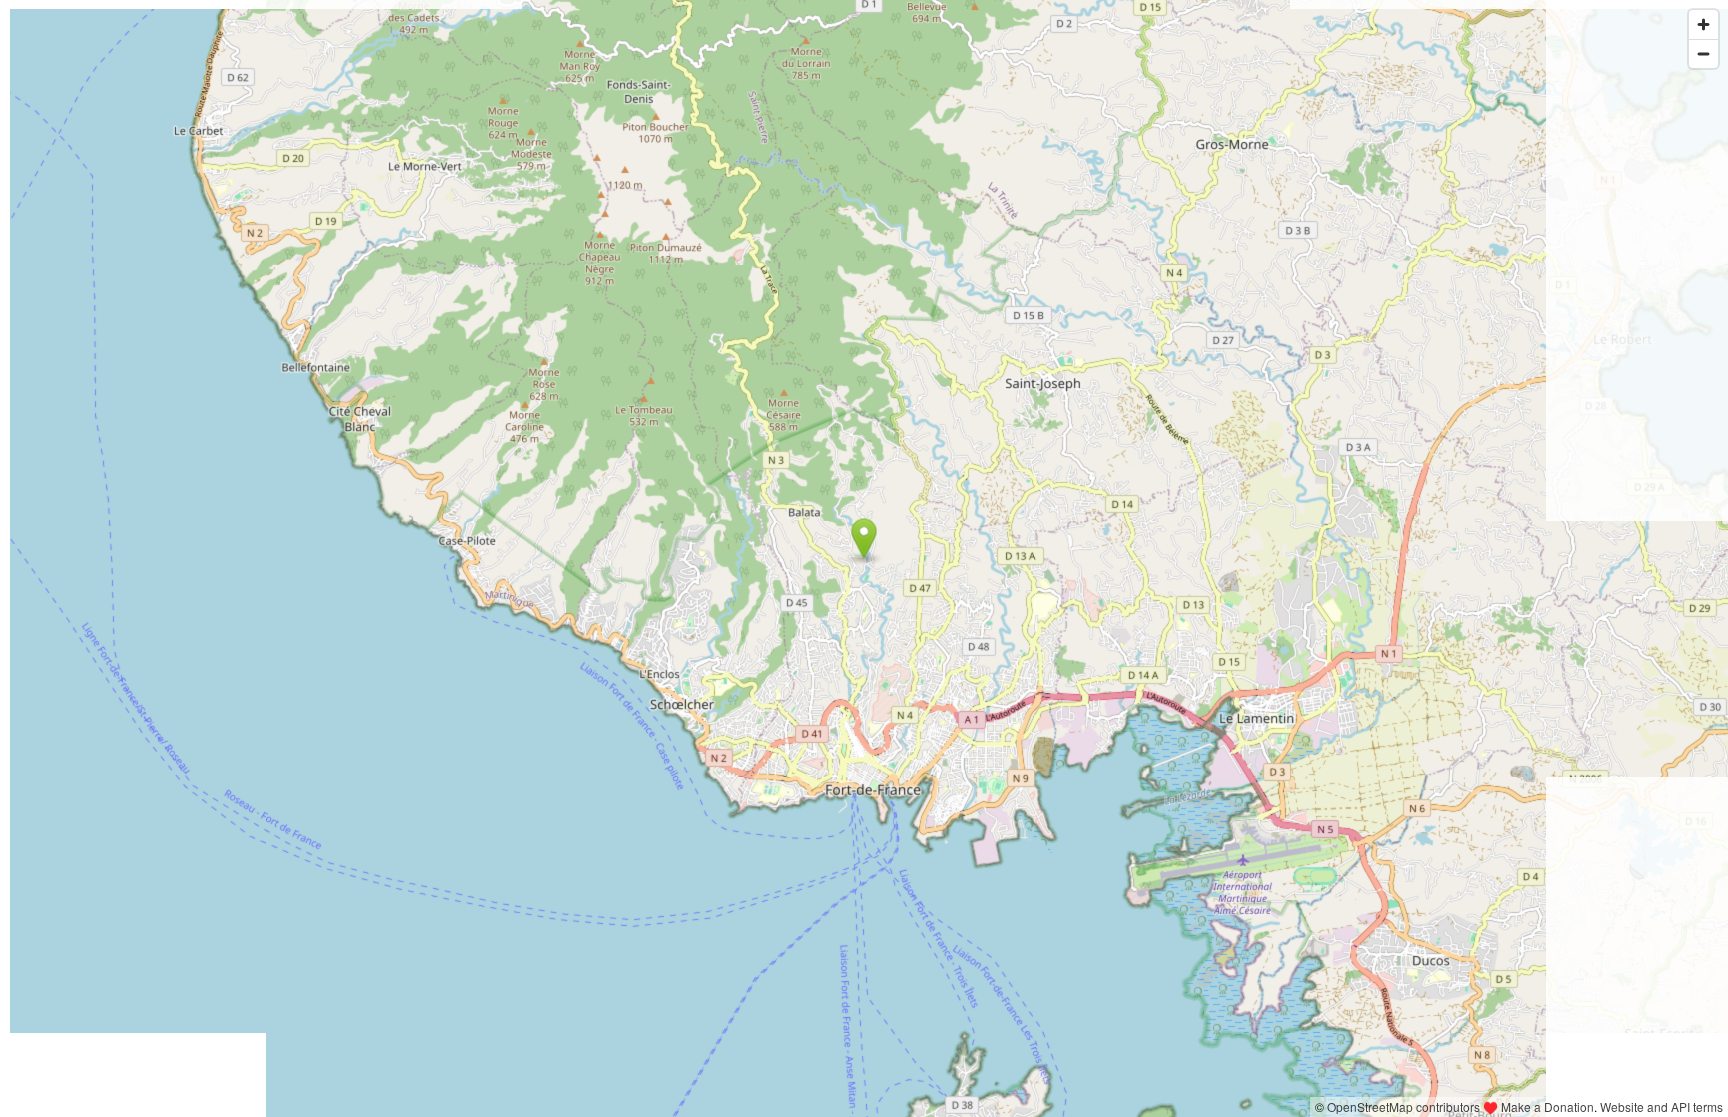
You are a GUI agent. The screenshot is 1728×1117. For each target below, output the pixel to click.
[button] (864, 539)
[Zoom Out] (1703, 53)
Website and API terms (1661, 1106)
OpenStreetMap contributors (1403, 1106)
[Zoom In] (1703, 24)
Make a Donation (1547, 1106)
